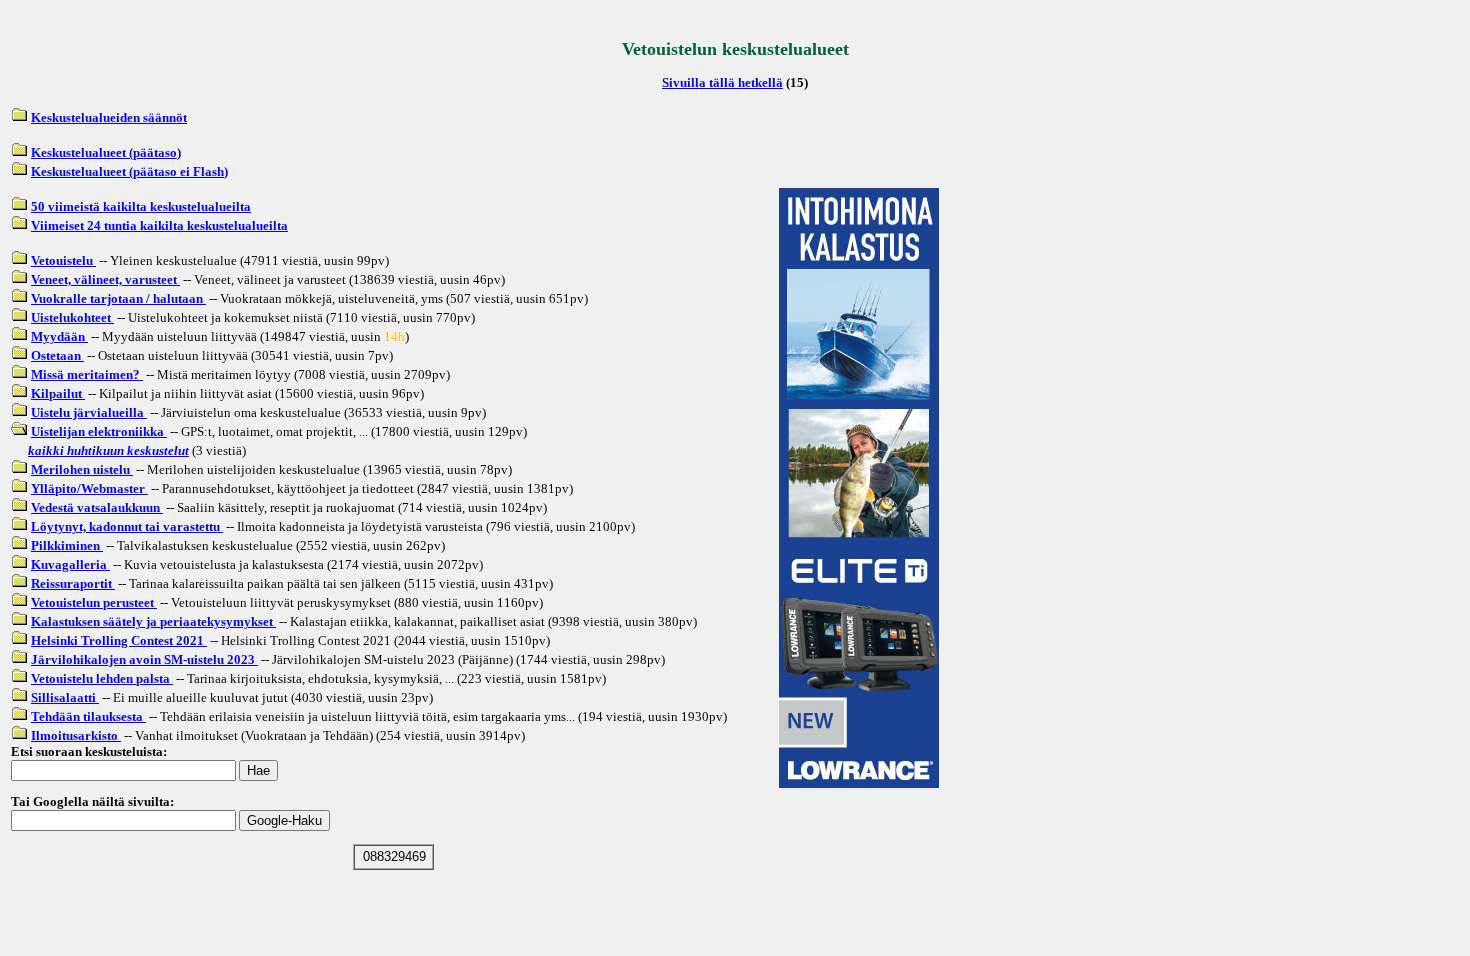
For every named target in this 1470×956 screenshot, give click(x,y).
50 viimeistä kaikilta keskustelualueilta (141, 206)
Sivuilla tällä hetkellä (722, 82)
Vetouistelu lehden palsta (102, 678)
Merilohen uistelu (82, 469)
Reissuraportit (73, 583)
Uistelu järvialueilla (89, 412)
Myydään (59, 336)
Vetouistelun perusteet (94, 602)
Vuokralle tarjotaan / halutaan (118, 298)
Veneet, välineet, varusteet (105, 279)
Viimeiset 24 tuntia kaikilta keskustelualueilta (159, 225)
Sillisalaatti (65, 697)
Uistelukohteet (72, 317)
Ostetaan (57, 355)
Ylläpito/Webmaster (89, 488)
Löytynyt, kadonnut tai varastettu (127, 526)
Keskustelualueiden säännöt (109, 117)
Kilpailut (58, 393)
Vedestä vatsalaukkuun (97, 507)
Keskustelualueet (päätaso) (106, 152)
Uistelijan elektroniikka (99, 431)
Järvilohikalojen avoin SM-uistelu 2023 (144, 659)
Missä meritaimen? (87, 374)
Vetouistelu (63, 260)
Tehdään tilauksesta (88, 716)
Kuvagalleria (70, 564)
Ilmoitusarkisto (76, 735)
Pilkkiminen (67, 545)
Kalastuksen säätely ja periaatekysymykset (153, 621)
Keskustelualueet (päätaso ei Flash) (129, 171)
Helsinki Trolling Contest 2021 (119, 640)
